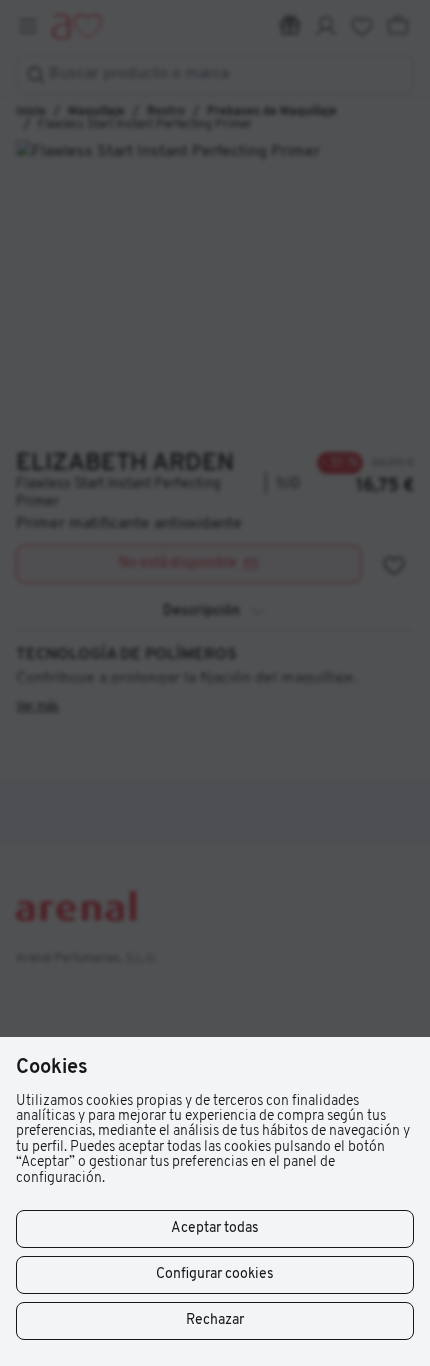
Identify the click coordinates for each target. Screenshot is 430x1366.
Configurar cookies (215, 1274)
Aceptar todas (215, 1228)
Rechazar (215, 1320)
